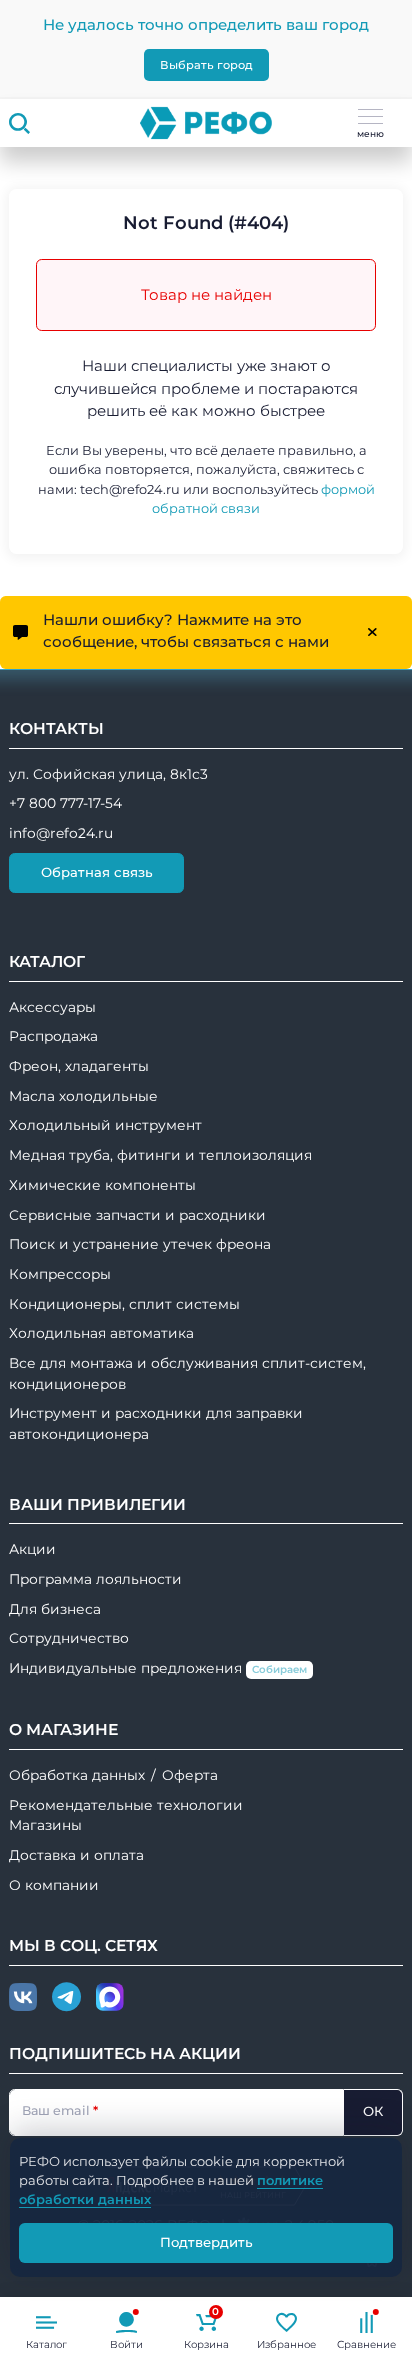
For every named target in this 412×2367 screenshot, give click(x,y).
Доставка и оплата (76, 1855)
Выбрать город (206, 65)
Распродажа (53, 1036)
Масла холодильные (83, 1096)
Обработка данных (77, 1775)
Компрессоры (60, 1274)
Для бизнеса (55, 1609)
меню (370, 133)
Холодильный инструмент (105, 1125)
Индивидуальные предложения (158, 1668)
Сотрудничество (69, 1638)
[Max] (110, 1998)
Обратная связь (97, 872)
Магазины (45, 1825)
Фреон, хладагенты (79, 1066)
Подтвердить (206, 2242)
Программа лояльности (95, 1579)
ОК (373, 2111)
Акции (32, 1549)
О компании (54, 1885)
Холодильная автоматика (101, 1333)
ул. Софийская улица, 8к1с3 (108, 774)
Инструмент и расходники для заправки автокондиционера (156, 1423)
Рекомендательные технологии (126, 1805)
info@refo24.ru (61, 833)
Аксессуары (52, 1007)
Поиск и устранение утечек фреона (140, 1244)
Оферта (190, 1775)
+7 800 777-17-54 (65, 803)
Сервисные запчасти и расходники (137, 1215)
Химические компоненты (102, 1185)
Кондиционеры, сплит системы (124, 1304)
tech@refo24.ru (130, 489)
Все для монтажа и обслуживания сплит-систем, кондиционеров (187, 1373)
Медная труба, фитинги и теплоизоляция (160, 1155)
